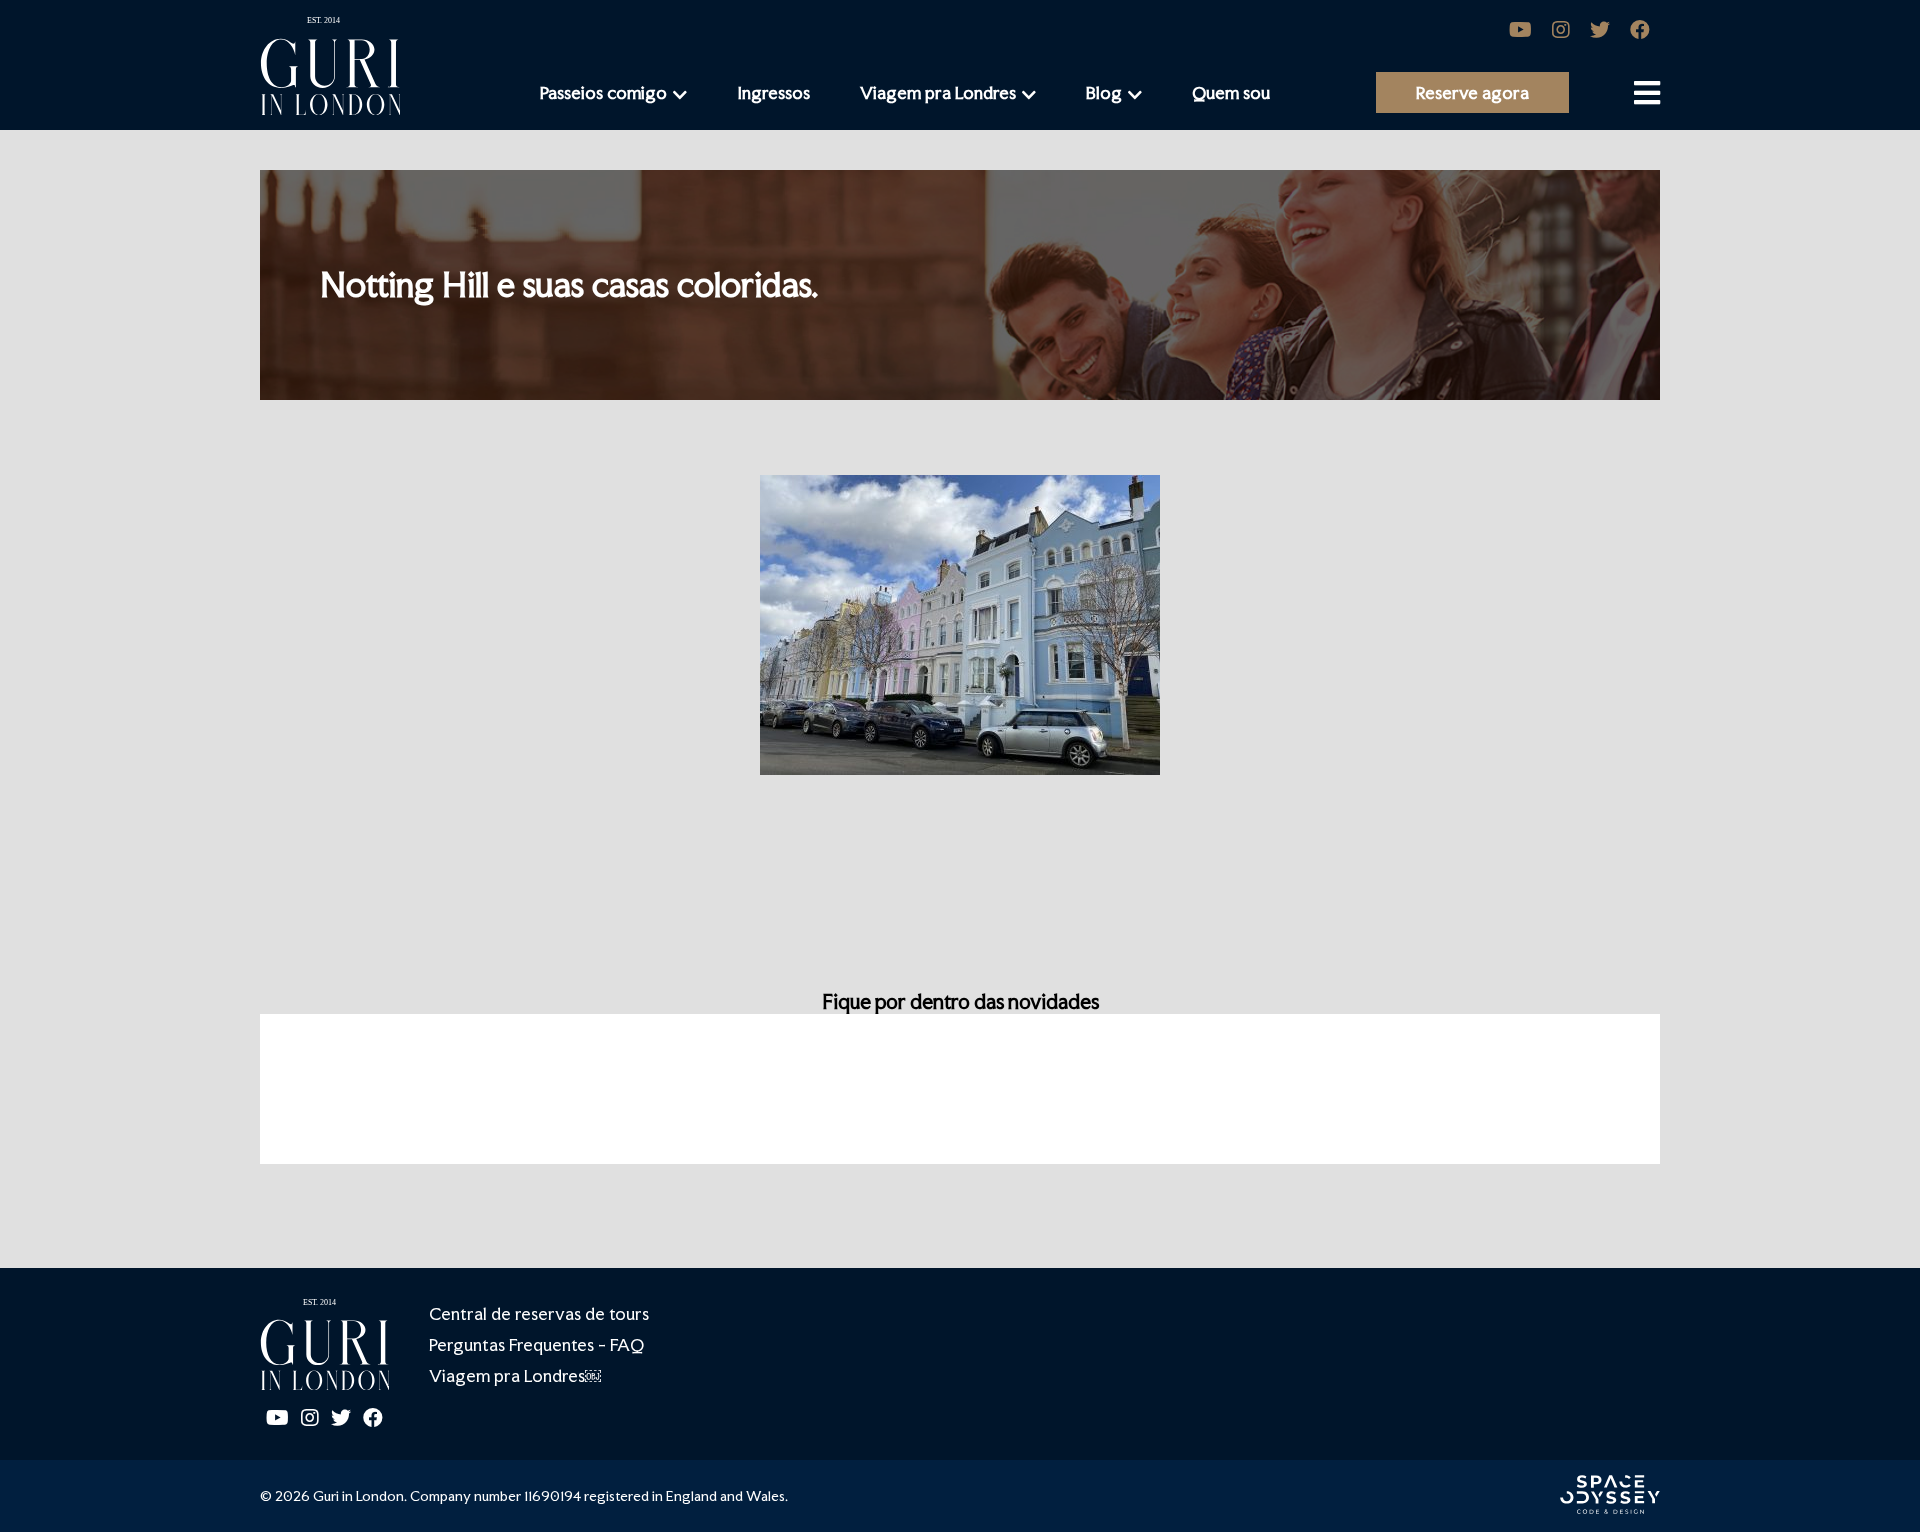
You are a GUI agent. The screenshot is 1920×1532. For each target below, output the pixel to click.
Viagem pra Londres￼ (515, 1375)
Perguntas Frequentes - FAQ (536, 1344)
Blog (1104, 92)
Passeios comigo (603, 92)
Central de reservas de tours (539, 1313)
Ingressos (773, 92)
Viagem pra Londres (938, 92)
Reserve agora (1472, 92)
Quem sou (1231, 92)
